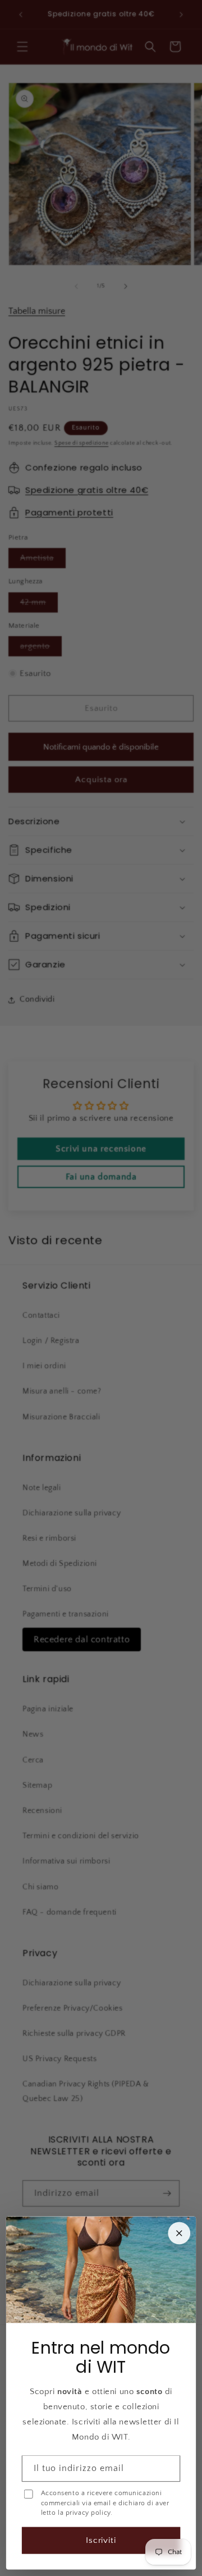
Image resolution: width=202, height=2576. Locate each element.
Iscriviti (101, 2540)
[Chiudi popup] (179, 2234)
